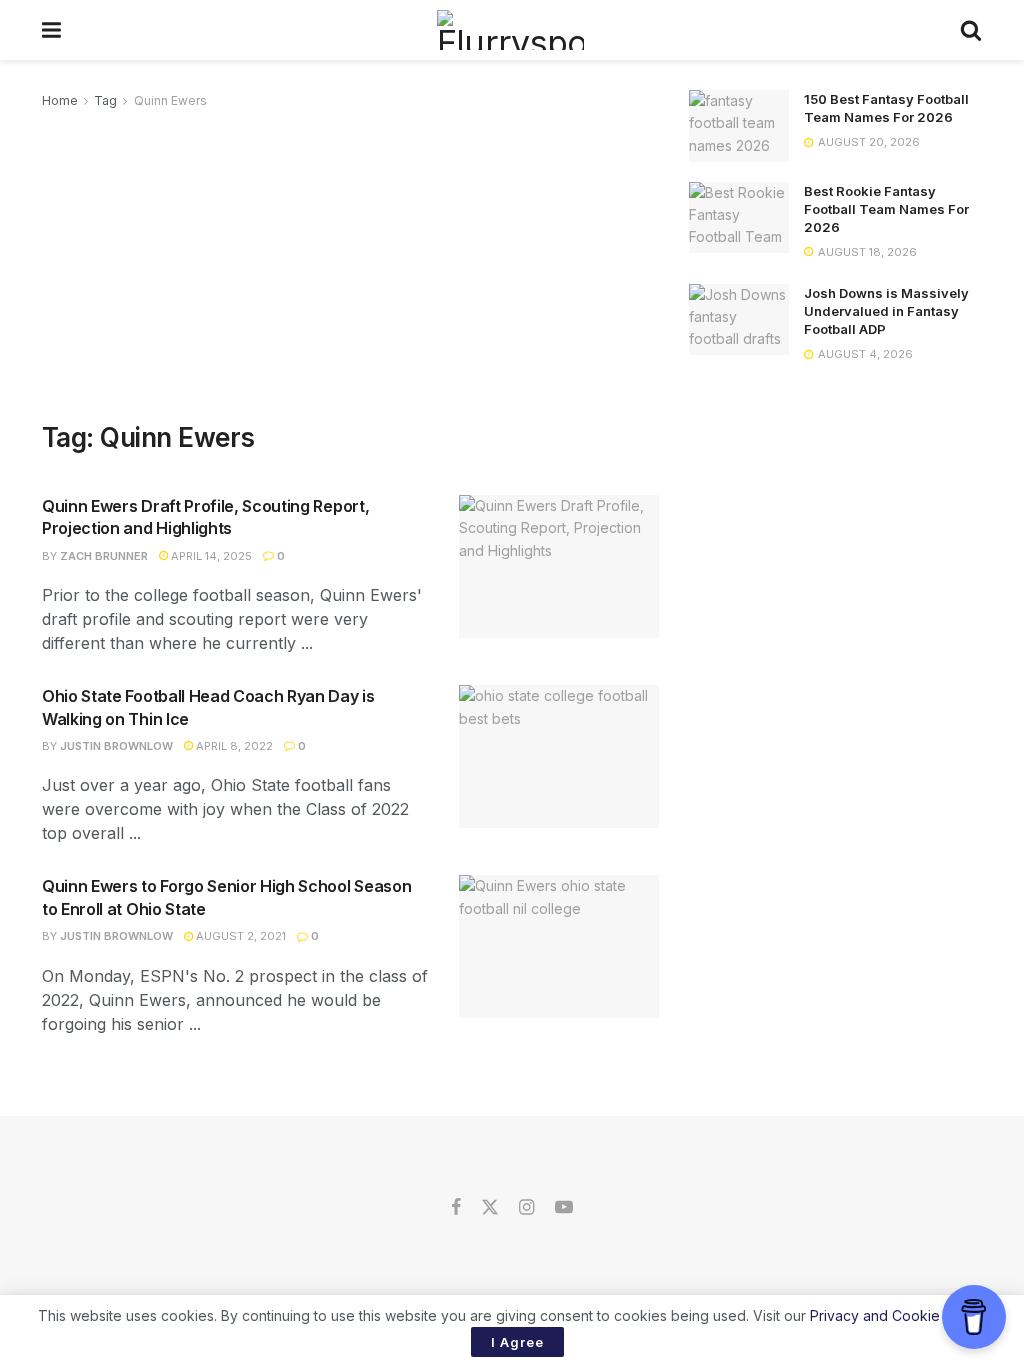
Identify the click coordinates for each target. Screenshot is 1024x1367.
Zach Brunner (104, 556)
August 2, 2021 (239, 936)
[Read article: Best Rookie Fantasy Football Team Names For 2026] (739, 218)
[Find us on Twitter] (490, 1208)
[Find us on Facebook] (456, 1208)
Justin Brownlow (116, 746)
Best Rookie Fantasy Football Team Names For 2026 (886, 209)
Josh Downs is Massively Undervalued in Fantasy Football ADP (886, 311)
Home (60, 100)
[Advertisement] (350, 262)
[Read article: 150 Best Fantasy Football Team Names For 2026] (739, 126)
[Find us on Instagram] (526, 1208)
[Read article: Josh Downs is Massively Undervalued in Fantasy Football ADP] (739, 320)
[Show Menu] (51, 30)
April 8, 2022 (233, 746)
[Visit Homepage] (510, 30)
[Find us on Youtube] (564, 1208)
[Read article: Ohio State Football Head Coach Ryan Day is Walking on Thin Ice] (559, 756)
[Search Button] (971, 30)
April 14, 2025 (210, 556)
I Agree (517, 1342)
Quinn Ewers (170, 100)
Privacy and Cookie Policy (896, 1315)
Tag (105, 100)
